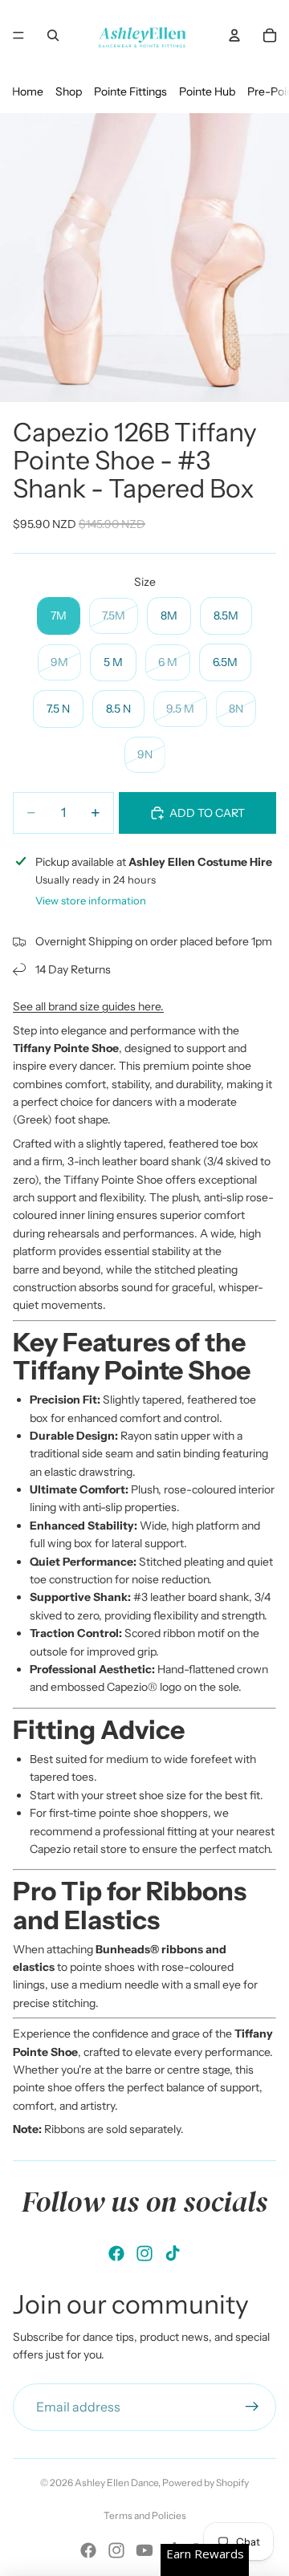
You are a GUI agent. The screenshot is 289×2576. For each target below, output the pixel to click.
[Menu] (18, 35)
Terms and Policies (145, 2515)
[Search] (53, 35)
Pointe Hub (207, 91)
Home (28, 91)
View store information (91, 900)
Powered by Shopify (206, 2483)
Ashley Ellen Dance (116, 2483)
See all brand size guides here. (88, 1006)
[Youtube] (144, 2550)
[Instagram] (144, 2253)
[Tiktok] (173, 2253)
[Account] (234, 35)
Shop (69, 91)
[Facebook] (116, 2253)
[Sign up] (252, 2407)
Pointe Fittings (130, 91)
